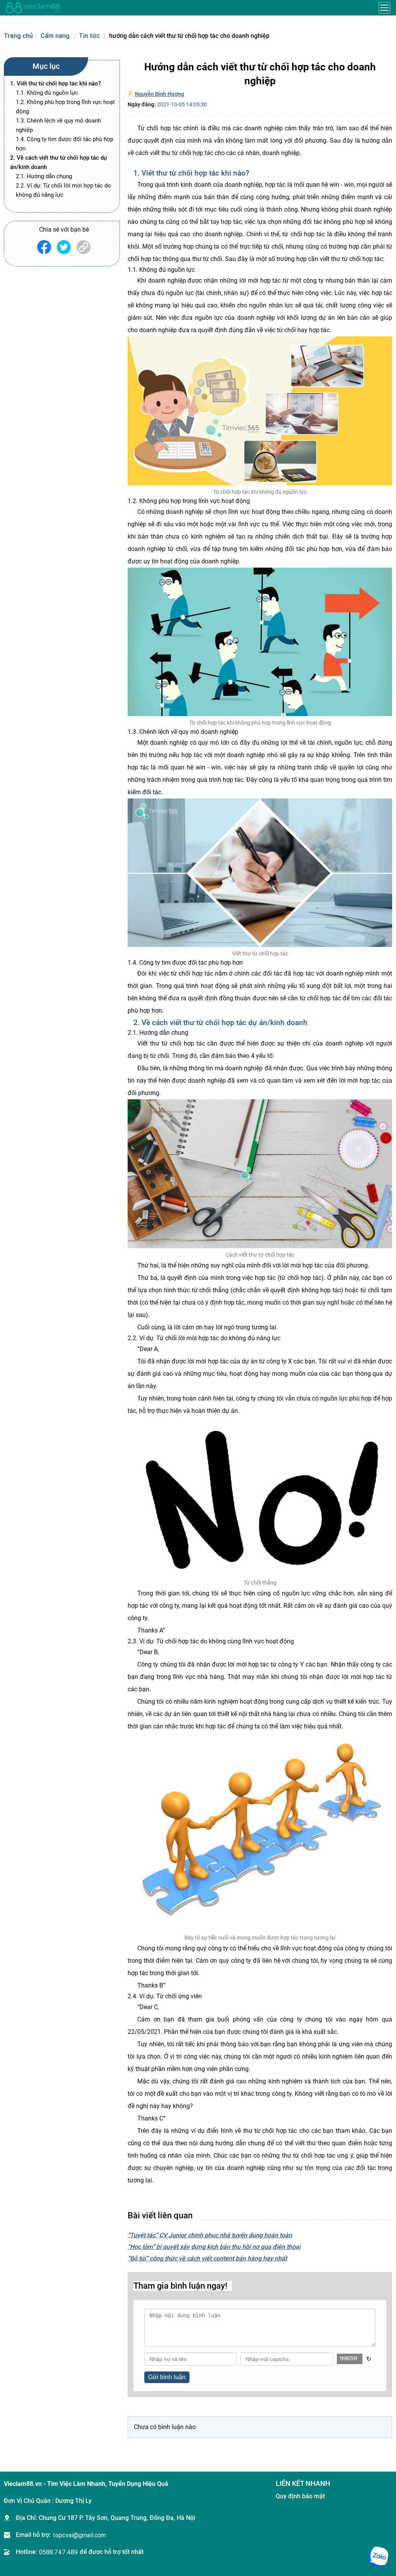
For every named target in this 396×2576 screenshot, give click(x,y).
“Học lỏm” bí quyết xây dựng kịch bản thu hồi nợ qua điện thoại (214, 2247)
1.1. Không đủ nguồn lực (47, 93)
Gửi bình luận (167, 2377)
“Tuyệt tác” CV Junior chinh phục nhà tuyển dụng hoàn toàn (210, 2235)
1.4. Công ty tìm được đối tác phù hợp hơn (65, 144)
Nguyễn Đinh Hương (160, 94)
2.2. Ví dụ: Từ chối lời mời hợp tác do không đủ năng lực (63, 190)
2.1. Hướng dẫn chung (44, 176)
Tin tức (89, 36)
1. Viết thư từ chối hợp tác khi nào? (55, 84)
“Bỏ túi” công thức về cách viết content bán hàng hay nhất (207, 2258)
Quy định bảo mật (300, 2496)
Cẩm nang (55, 36)
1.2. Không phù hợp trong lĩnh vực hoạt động (65, 107)
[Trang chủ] (33, 8)
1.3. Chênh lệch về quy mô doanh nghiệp (58, 125)
